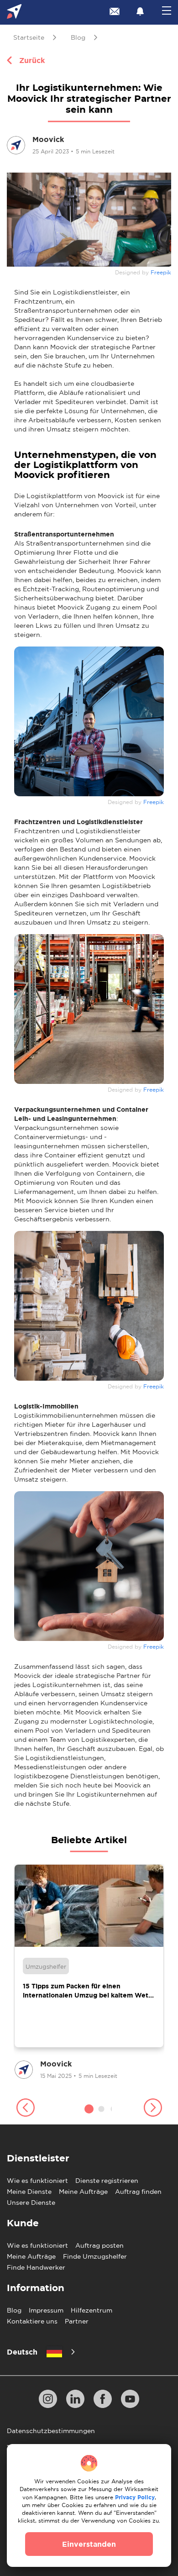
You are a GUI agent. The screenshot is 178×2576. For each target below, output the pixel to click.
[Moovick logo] (14, 13)
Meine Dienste (29, 2192)
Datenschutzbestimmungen (51, 2431)
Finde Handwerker (36, 2267)
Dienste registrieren (107, 2181)
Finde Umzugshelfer (95, 2256)
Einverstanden (89, 2544)
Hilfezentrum (92, 2310)
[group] (89, 1973)
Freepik (161, 273)
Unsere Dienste (31, 2203)
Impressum (46, 2310)
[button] (25, 2109)
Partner (77, 2321)
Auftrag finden (138, 2192)
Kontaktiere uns (32, 2321)
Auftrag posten (99, 2245)
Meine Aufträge (83, 2192)
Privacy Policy (135, 2497)
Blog (14, 2310)
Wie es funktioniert (37, 2181)
